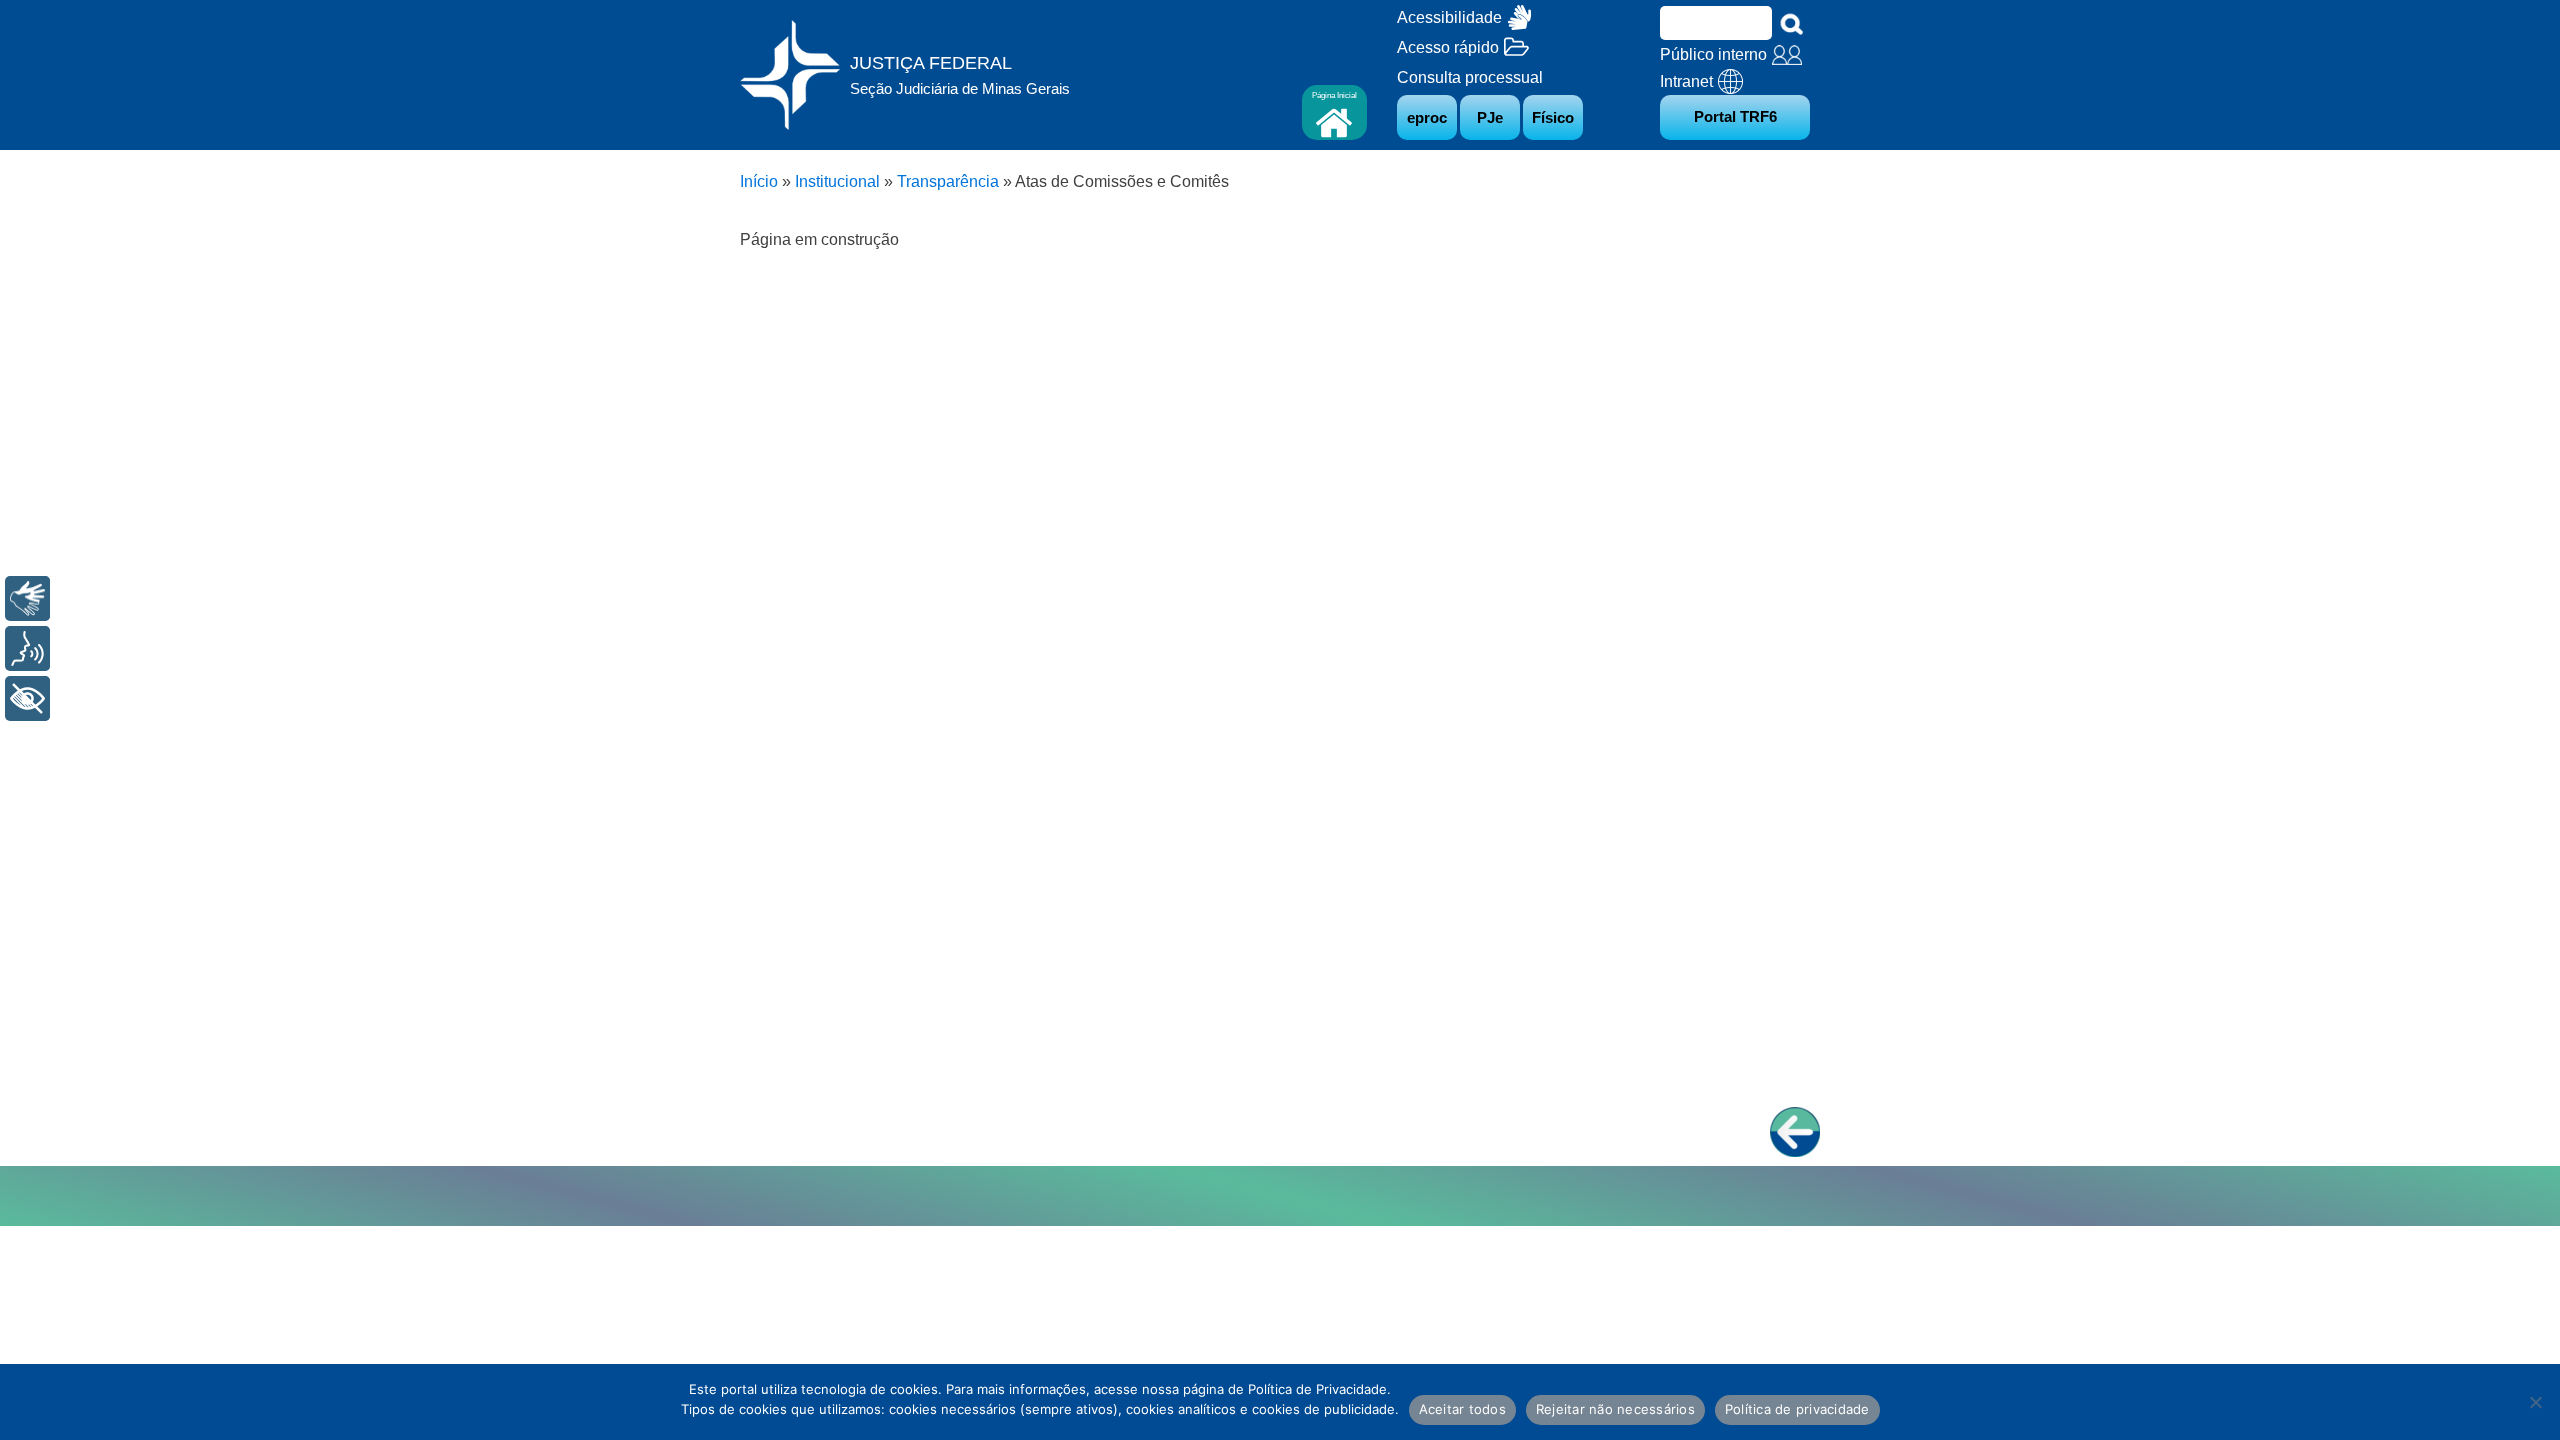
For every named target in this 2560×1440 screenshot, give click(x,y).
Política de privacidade (1797, 1409)
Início (759, 181)
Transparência (948, 181)
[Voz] (27, 648)
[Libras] (27, 598)
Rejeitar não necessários (1615, 1409)
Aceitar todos (1462, 1409)
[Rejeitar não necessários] (2535, 1402)
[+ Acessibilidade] (27, 698)
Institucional (837, 181)
